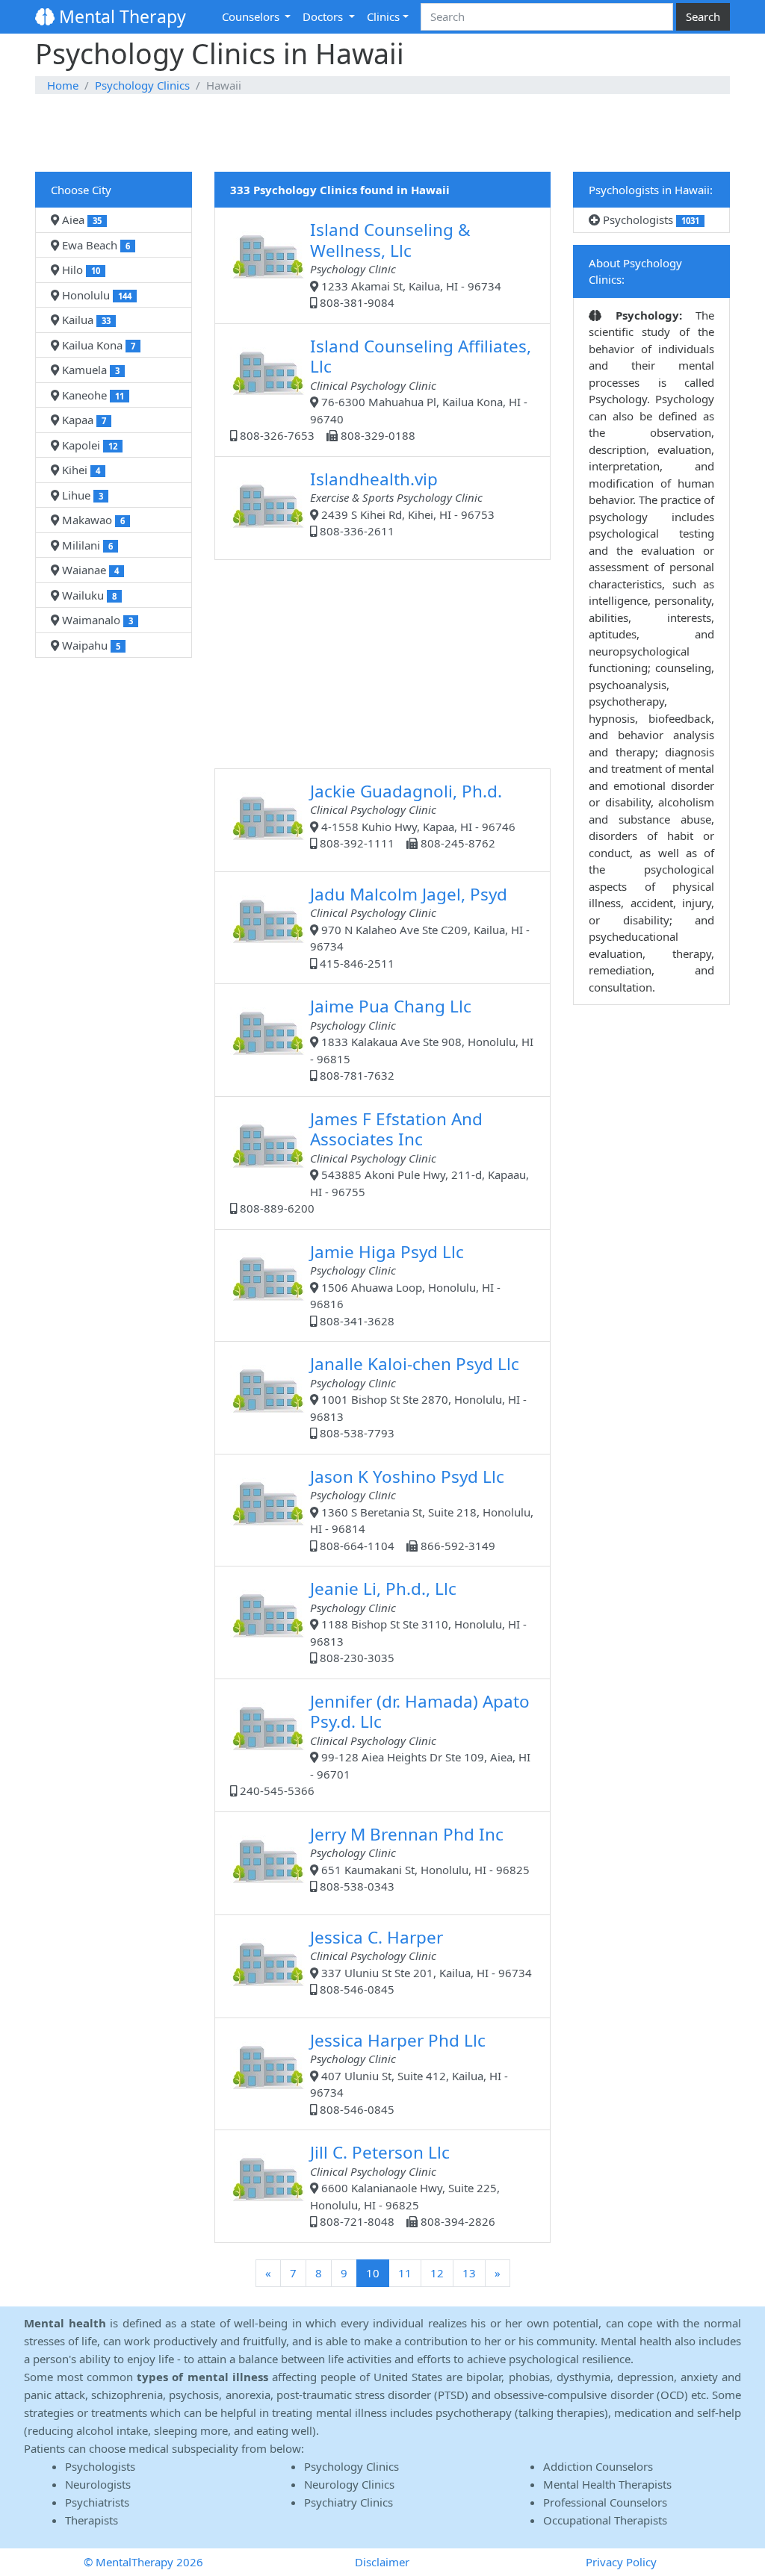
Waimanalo (96, 620)
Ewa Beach (95, 245)
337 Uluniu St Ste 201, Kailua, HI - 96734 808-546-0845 (421, 1961)
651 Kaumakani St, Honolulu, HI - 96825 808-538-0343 (420, 1858)
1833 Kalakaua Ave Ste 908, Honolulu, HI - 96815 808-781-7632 (422, 1039)
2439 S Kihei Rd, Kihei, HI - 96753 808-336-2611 (402, 503)
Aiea (80, 220)
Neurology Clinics (349, 2484)
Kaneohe (92, 395)
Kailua (85, 320)
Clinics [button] (383, 16)
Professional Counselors (605, 2502)
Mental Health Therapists (607, 2484)
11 (405, 2273)
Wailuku (88, 595)
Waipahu (90, 645)
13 (469, 2273)
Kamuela (89, 370)
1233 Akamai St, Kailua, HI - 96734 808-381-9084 (406, 264)
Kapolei (88, 445)
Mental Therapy (120, 16)
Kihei (80, 470)
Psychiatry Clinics (349, 2502)
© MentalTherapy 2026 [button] (143, 2562)
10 (378, 2272)
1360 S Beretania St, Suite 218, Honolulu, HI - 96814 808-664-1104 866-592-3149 (422, 1509)
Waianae (89, 570)
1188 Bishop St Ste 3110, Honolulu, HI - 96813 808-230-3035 (418, 1621)
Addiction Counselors (598, 2466)
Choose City (81, 190)
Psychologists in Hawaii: (651, 190)
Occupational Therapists (605, 2520)
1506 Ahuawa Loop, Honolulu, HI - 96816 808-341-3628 (405, 1284)
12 (437, 2273)
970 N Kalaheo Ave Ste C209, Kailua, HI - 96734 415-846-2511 (420, 927)
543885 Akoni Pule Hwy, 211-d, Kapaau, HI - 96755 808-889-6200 (383, 1162)
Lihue (81, 495)
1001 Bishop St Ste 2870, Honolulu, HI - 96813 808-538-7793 (418, 1396)
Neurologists (98, 2484)
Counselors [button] (252, 16)
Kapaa (83, 420)
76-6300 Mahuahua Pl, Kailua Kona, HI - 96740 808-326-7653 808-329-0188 (384, 389)
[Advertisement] (382, 134)
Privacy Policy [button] (621, 2562)
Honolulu (95, 295)
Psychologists (650, 220)
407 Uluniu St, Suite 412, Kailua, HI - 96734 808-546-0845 (409, 2073)
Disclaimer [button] (382, 2562)
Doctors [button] (324, 16)
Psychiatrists (97, 2502)
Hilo (80, 270)
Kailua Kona (97, 345)
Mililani (86, 545)
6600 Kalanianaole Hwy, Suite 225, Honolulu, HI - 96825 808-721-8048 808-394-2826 (405, 2185)
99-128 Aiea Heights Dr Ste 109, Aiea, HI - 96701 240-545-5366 (384, 1744)
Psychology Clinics (142, 85)
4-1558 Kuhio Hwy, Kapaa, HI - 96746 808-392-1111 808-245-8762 (413, 815)
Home (63, 85)
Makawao (92, 520)
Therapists (92, 2520)
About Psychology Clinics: (635, 271)
